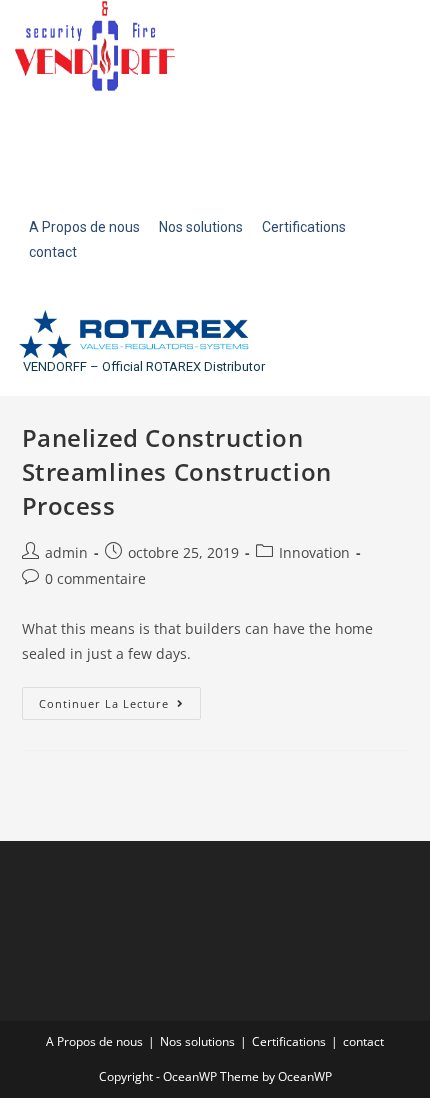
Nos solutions (197, 1041)
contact (363, 1041)
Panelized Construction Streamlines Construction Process (177, 471)
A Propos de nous (94, 1041)
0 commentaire (95, 578)
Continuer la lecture (120, 699)
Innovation (314, 552)
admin (66, 552)
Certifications (289, 1041)
